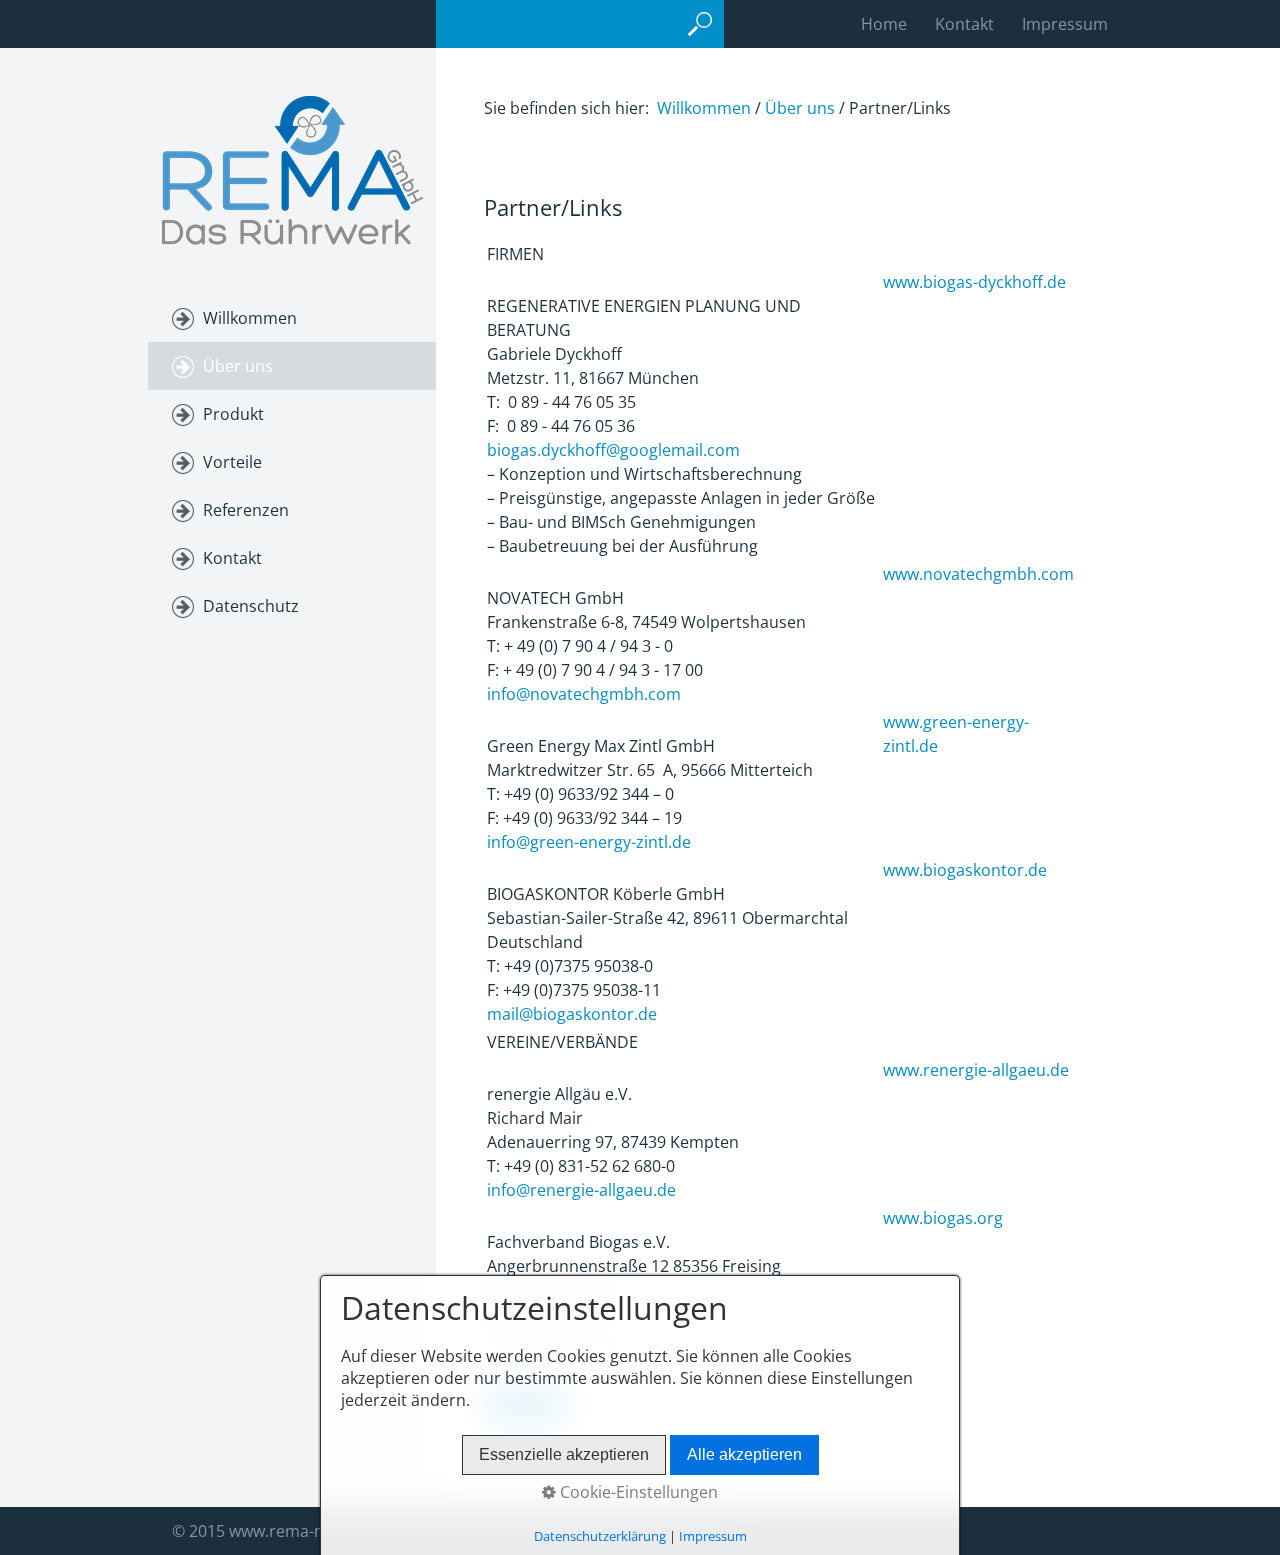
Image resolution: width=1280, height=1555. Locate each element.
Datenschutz (251, 606)
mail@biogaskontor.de (572, 1014)
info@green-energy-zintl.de (589, 842)
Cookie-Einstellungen (637, 1492)
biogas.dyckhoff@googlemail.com (613, 450)
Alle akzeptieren (744, 1454)
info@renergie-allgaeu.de (581, 1190)
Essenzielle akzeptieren (564, 1454)
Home (884, 24)
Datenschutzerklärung (600, 1536)
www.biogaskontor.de (965, 870)
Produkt (233, 414)
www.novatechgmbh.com (978, 574)
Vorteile (232, 462)
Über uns (238, 366)
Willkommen (250, 318)
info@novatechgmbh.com (584, 694)
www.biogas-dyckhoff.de (974, 282)
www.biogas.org (945, 1218)
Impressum (1065, 24)
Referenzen (246, 510)
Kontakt (964, 24)
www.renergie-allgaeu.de (976, 1070)
